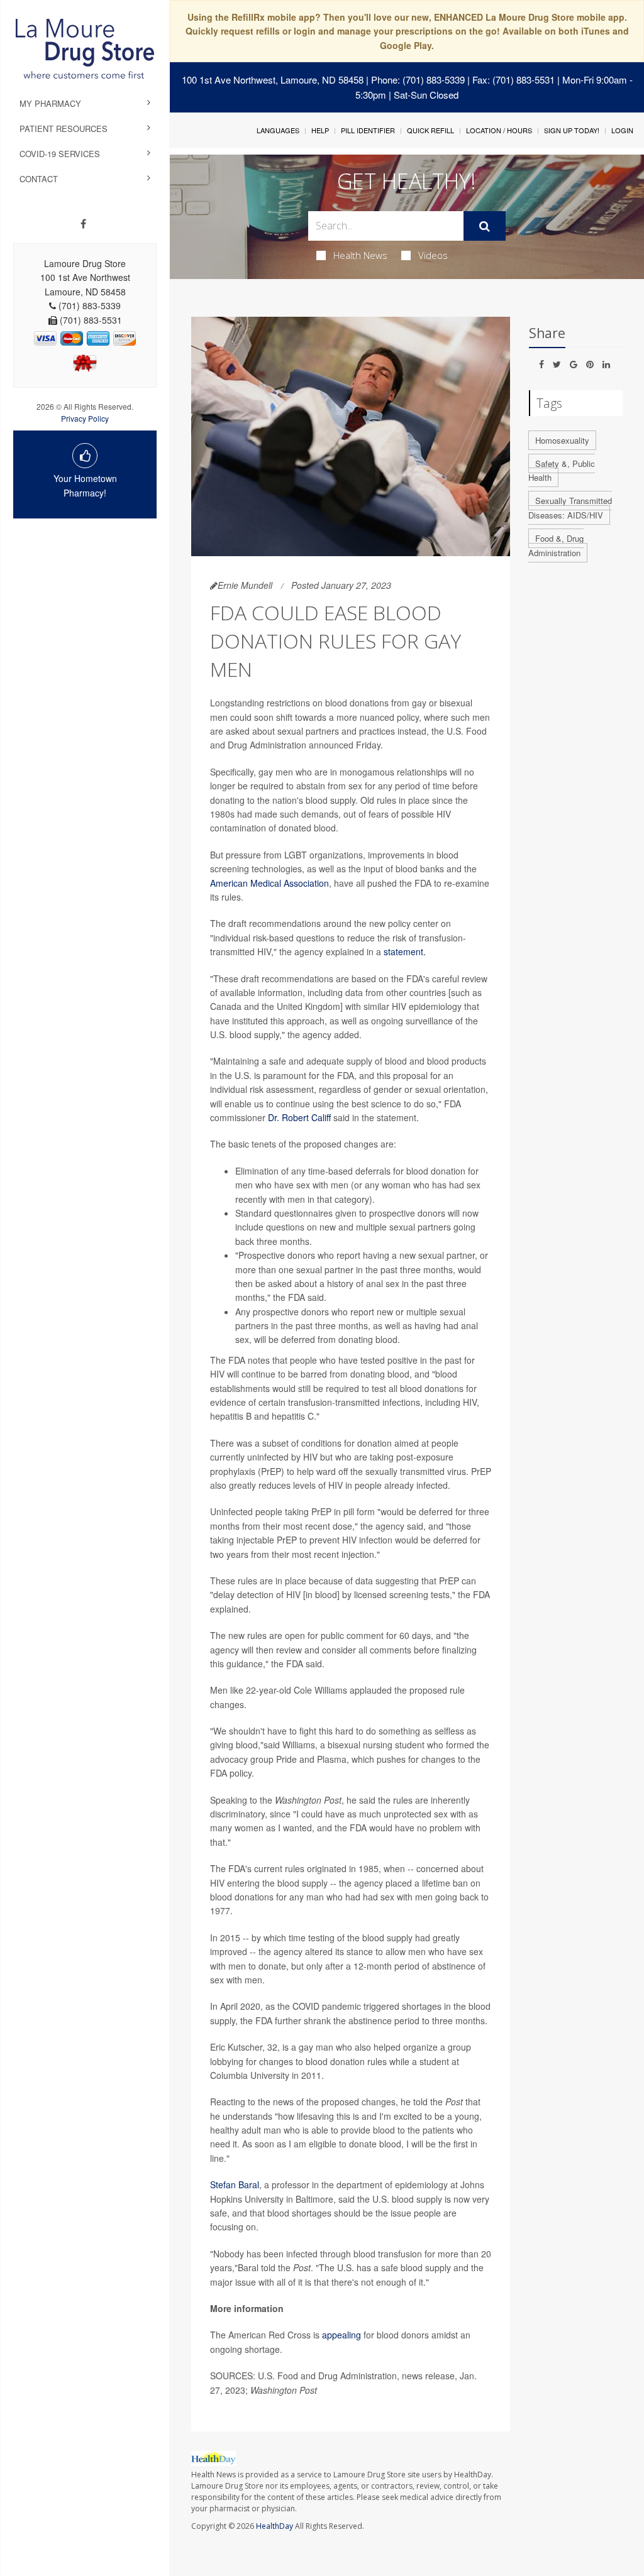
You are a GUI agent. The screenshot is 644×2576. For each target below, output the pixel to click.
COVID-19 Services (60, 154)
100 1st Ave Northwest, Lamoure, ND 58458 (273, 79)
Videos (433, 255)
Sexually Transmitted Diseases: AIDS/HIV (570, 508)
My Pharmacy (50, 103)
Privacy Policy (85, 418)
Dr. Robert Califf (299, 1117)
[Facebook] (83, 224)
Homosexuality (562, 440)
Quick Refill (430, 130)
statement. (405, 951)
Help (320, 130)
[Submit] (485, 226)
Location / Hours (499, 130)
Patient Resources (64, 129)
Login (622, 130)
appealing (341, 2335)
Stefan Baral (235, 2184)
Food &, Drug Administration (556, 545)
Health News (360, 255)
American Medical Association (269, 883)
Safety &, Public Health (562, 471)
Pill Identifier (368, 130)
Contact (39, 179)
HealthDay (275, 2526)
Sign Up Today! (572, 130)
